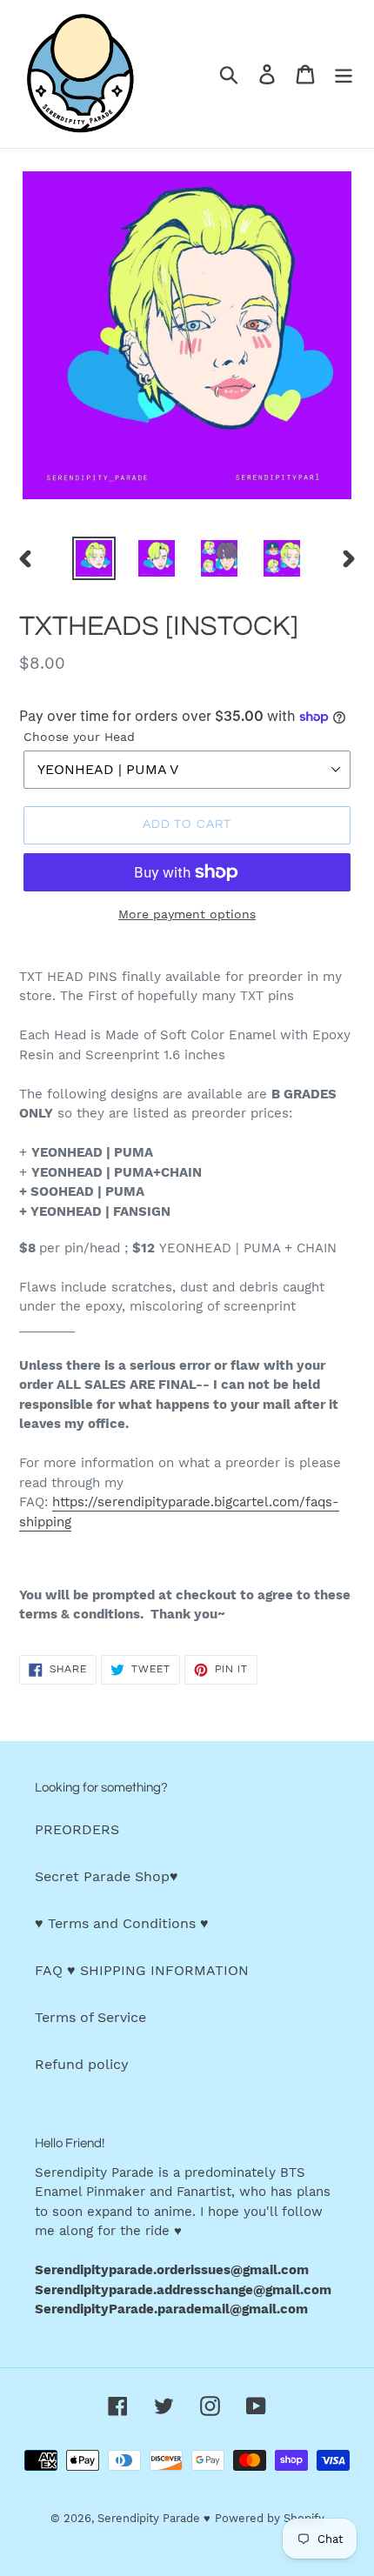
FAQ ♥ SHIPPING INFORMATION (142, 1970)
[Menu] (344, 74)
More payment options (187, 914)
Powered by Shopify (270, 2518)
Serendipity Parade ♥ (154, 2518)
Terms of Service (90, 2017)
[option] (94, 558)
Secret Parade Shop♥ (107, 1876)
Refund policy (82, 2064)
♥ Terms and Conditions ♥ (122, 1923)
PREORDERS (77, 1829)
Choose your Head (79, 737)
